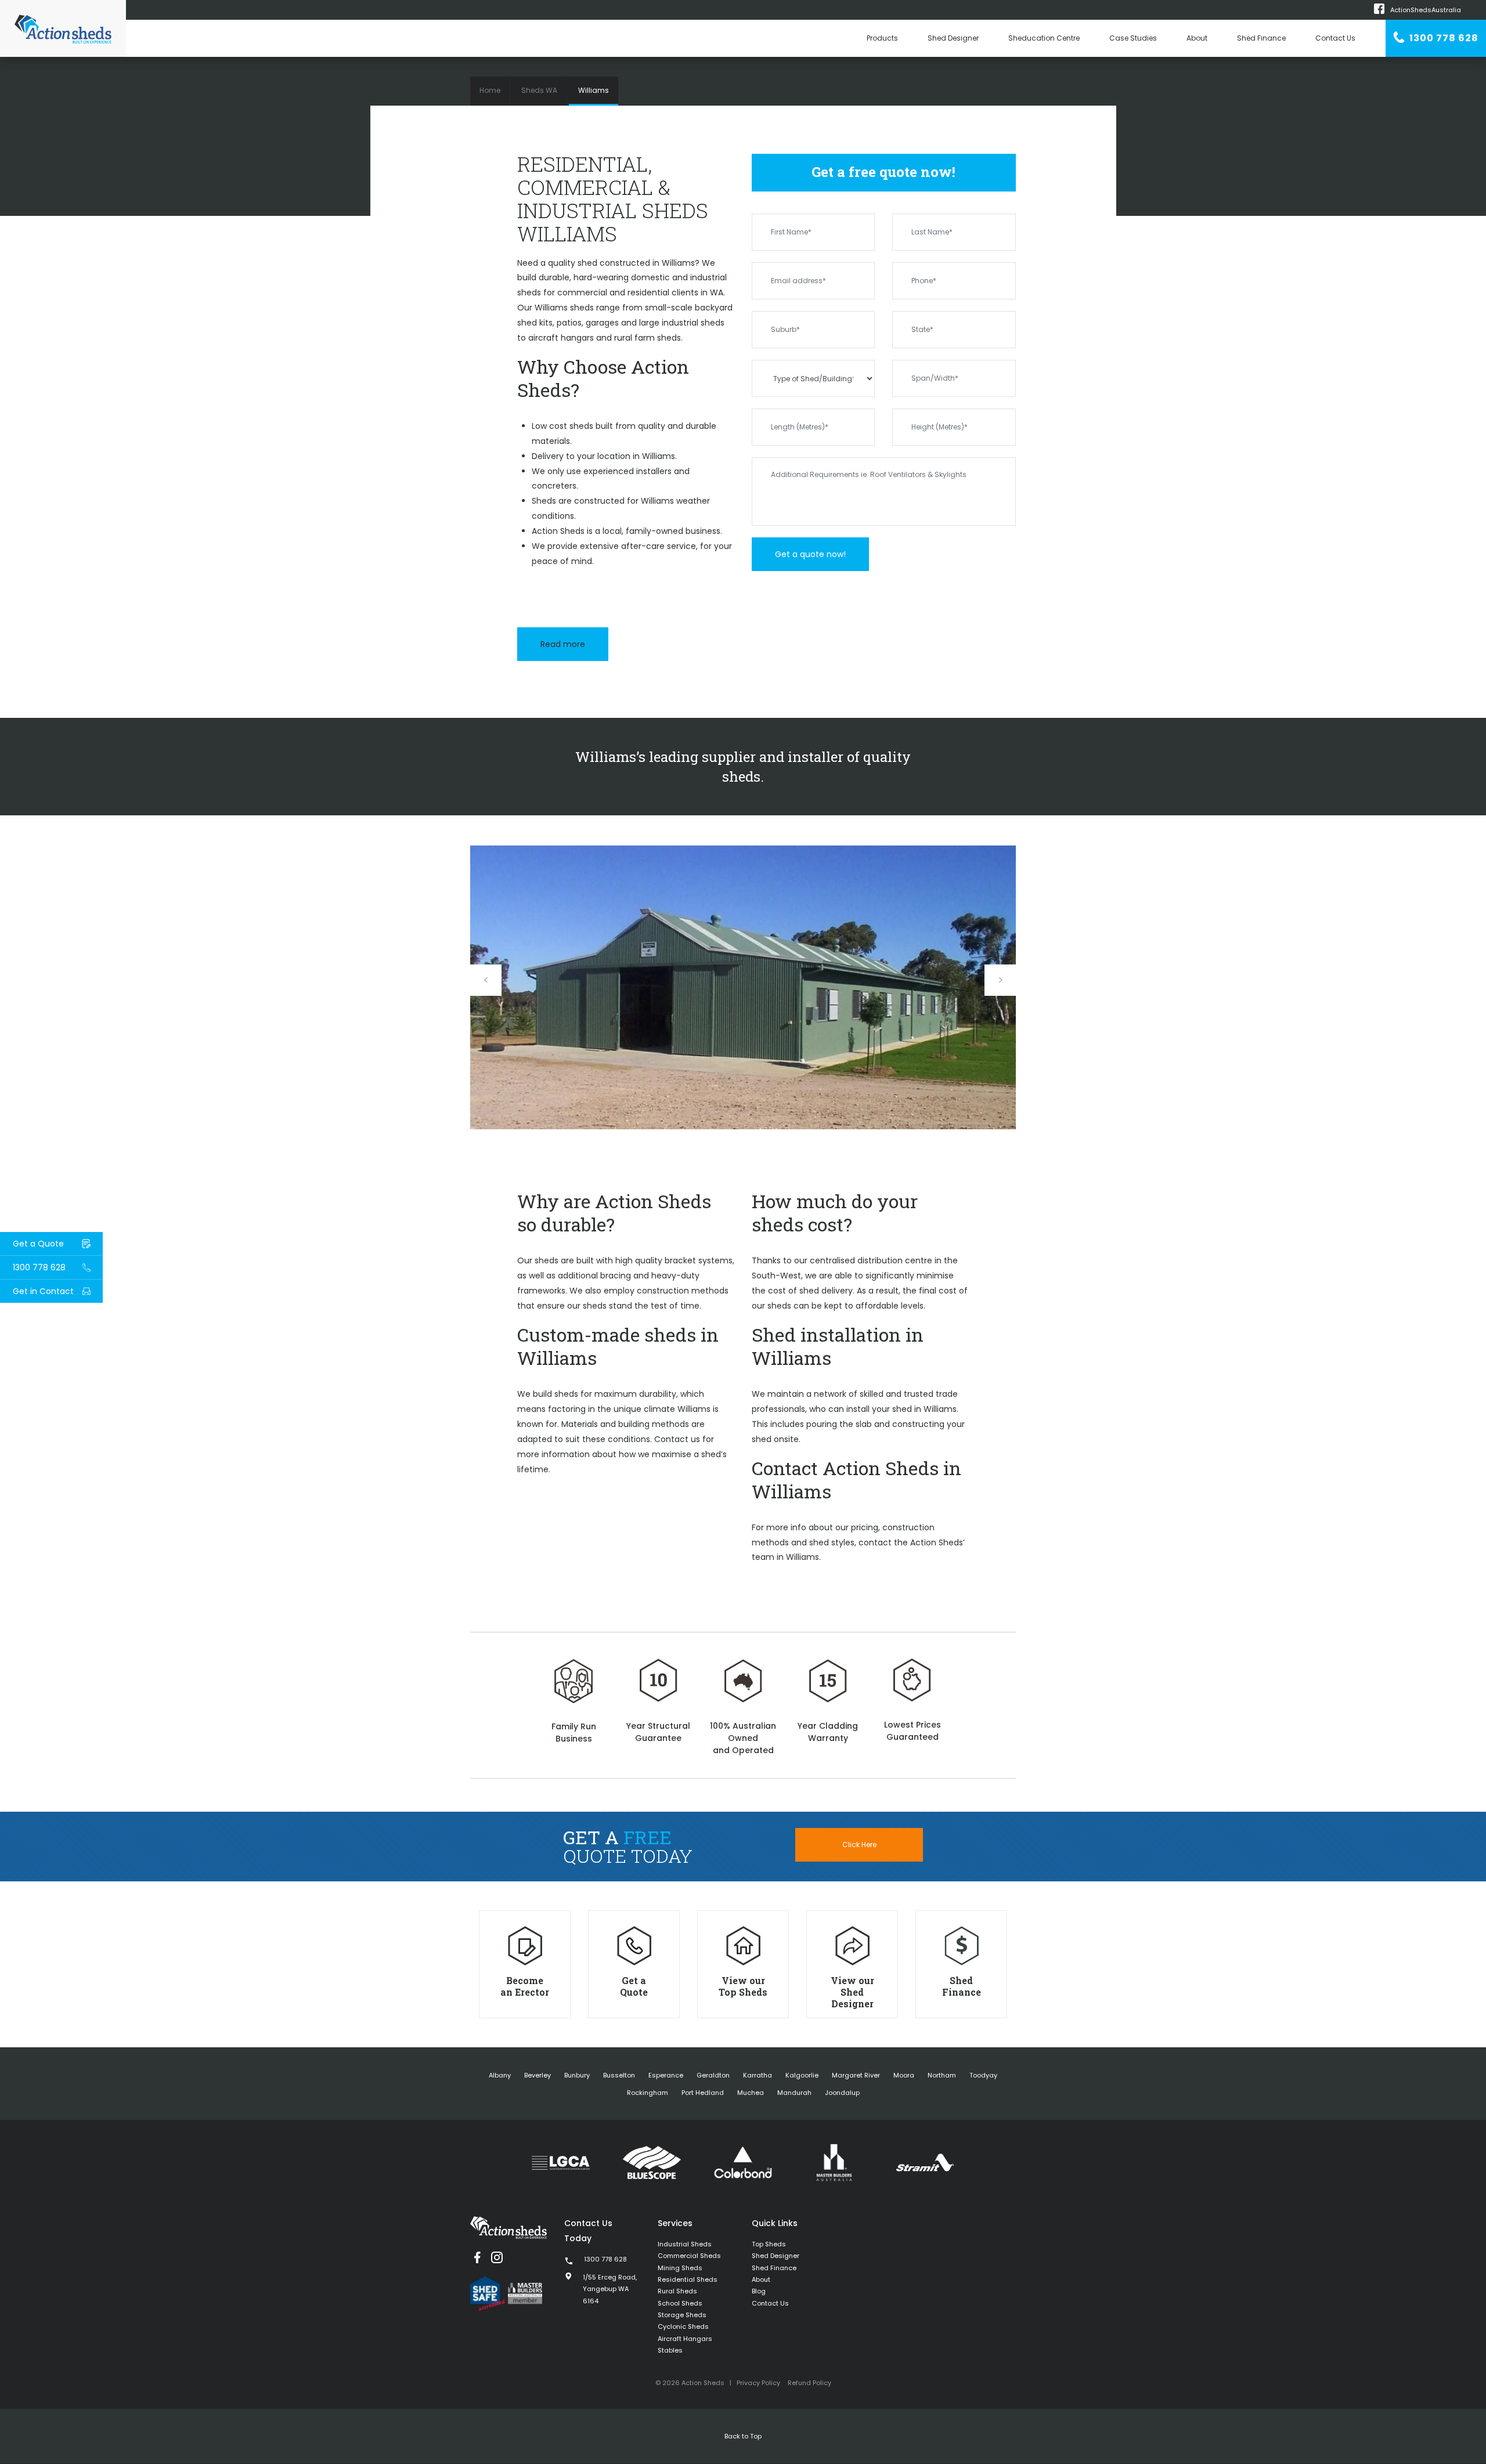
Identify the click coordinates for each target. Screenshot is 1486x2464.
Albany (500, 2075)
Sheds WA (539, 90)
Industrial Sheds (685, 2244)
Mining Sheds (680, 2268)
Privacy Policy (758, 2383)
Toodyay (983, 2075)
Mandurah (794, 2093)
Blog (759, 2291)
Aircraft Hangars (685, 2339)
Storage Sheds (682, 2315)
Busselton (619, 2075)
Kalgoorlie (802, 2075)
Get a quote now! (810, 554)
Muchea (751, 2093)
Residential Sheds (688, 2279)
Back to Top (743, 2436)
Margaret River (856, 2075)
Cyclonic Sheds (683, 2326)
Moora (904, 2075)
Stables (670, 2350)
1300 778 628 (1443, 38)
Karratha (758, 2075)
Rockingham (648, 2093)
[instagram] (497, 2257)
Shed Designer (953, 38)
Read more (563, 644)
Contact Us (1335, 38)
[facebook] (477, 2257)
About (1197, 38)
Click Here (859, 1845)
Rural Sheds (677, 2291)
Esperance (666, 2075)
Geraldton (713, 2075)
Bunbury (577, 2075)
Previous (486, 980)
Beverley (538, 2075)
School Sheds (680, 2303)
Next (1000, 980)
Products (882, 38)
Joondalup (842, 2093)
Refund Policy (809, 2383)
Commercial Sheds (689, 2256)
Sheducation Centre (1044, 38)
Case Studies (1133, 38)
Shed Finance (1261, 38)
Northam (942, 2075)
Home (490, 90)
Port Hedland (703, 2093)
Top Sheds (769, 2244)
